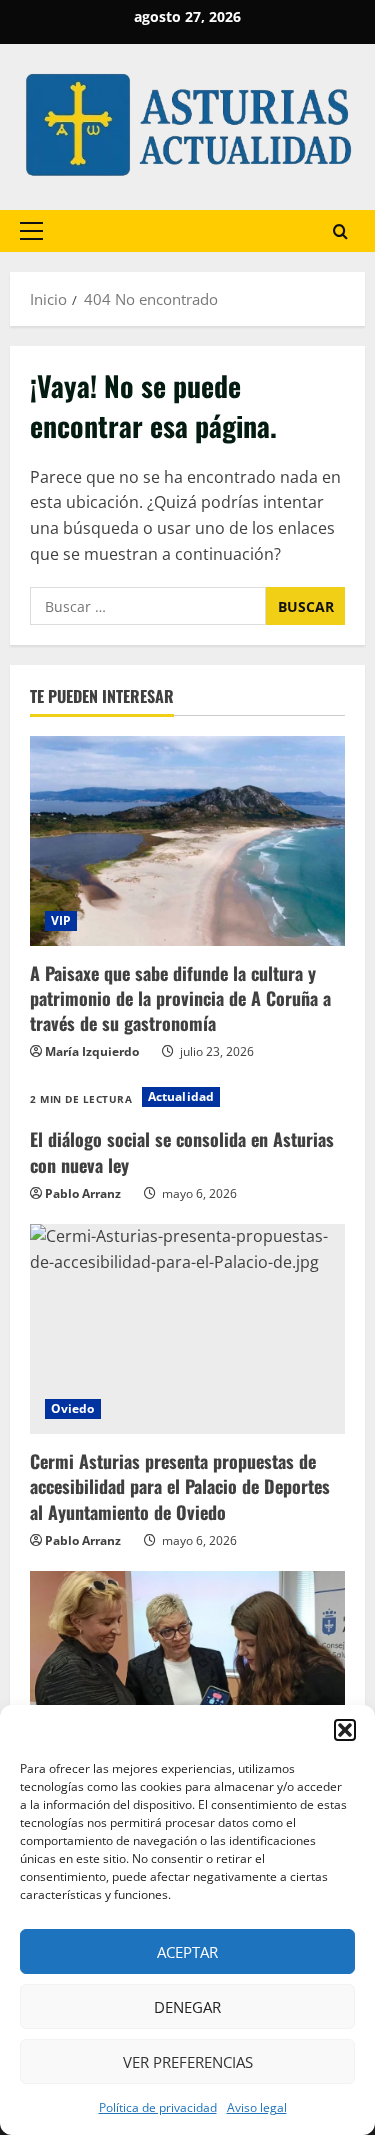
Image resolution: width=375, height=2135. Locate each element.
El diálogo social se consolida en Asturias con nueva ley (182, 1151)
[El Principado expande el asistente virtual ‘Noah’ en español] (187, 1676)
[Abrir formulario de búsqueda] (340, 231)
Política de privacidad (158, 2107)
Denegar (187, 2007)
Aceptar (187, 1952)
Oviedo (73, 1408)
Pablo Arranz (83, 1193)
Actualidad (181, 1096)
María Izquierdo (92, 1051)
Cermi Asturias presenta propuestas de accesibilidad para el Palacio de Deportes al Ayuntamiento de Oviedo (180, 1486)
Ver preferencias (188, 2062)
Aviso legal (257, 2107)
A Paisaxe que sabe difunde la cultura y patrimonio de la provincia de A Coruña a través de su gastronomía (180, 998)
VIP (61, 920)
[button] (345, 1730)
